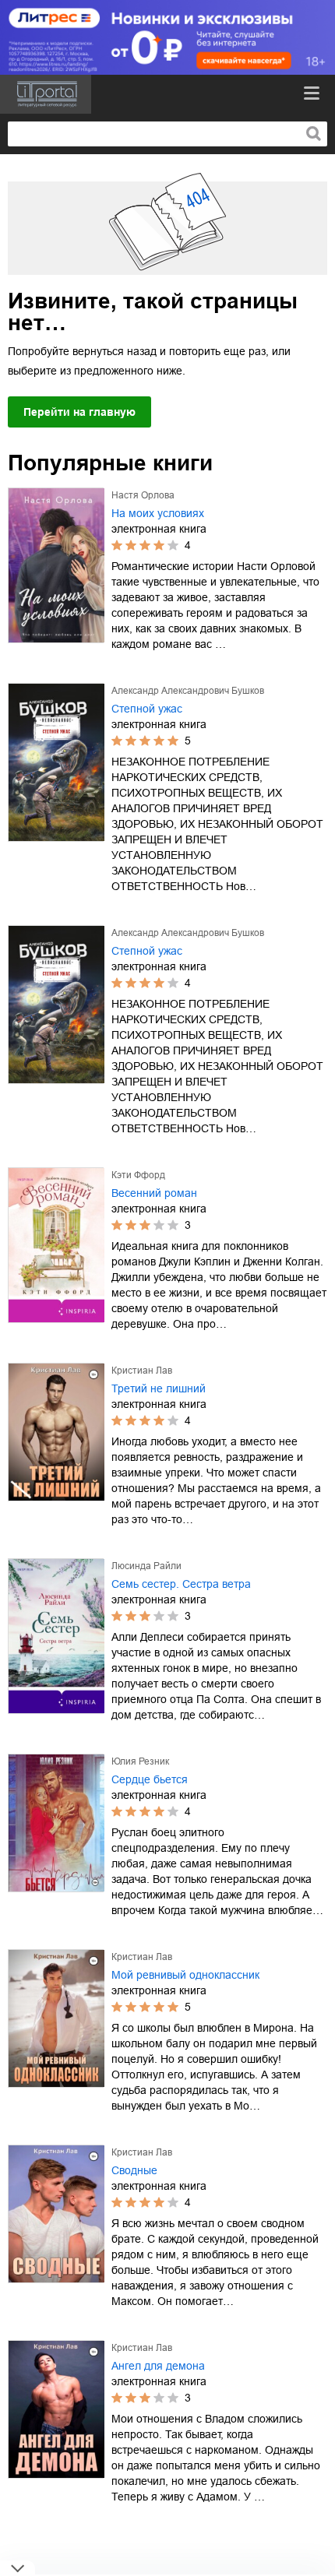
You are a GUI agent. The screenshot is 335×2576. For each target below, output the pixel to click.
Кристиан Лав (142, 1371)
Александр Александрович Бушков (188, 691)
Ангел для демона (158, 2366)
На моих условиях (158, 513)
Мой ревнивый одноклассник (185, 1975)
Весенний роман (154, 1193)
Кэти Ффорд (138, 1175)
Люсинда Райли (146, 1566)
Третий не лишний (159, 1388)
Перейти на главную (79, 412)
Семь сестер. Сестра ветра (181, 1584)
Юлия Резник (140, 1761)
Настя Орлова (143, 495)
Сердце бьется (150, 1779)
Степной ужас (147, 709)
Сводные (134, 2170)
